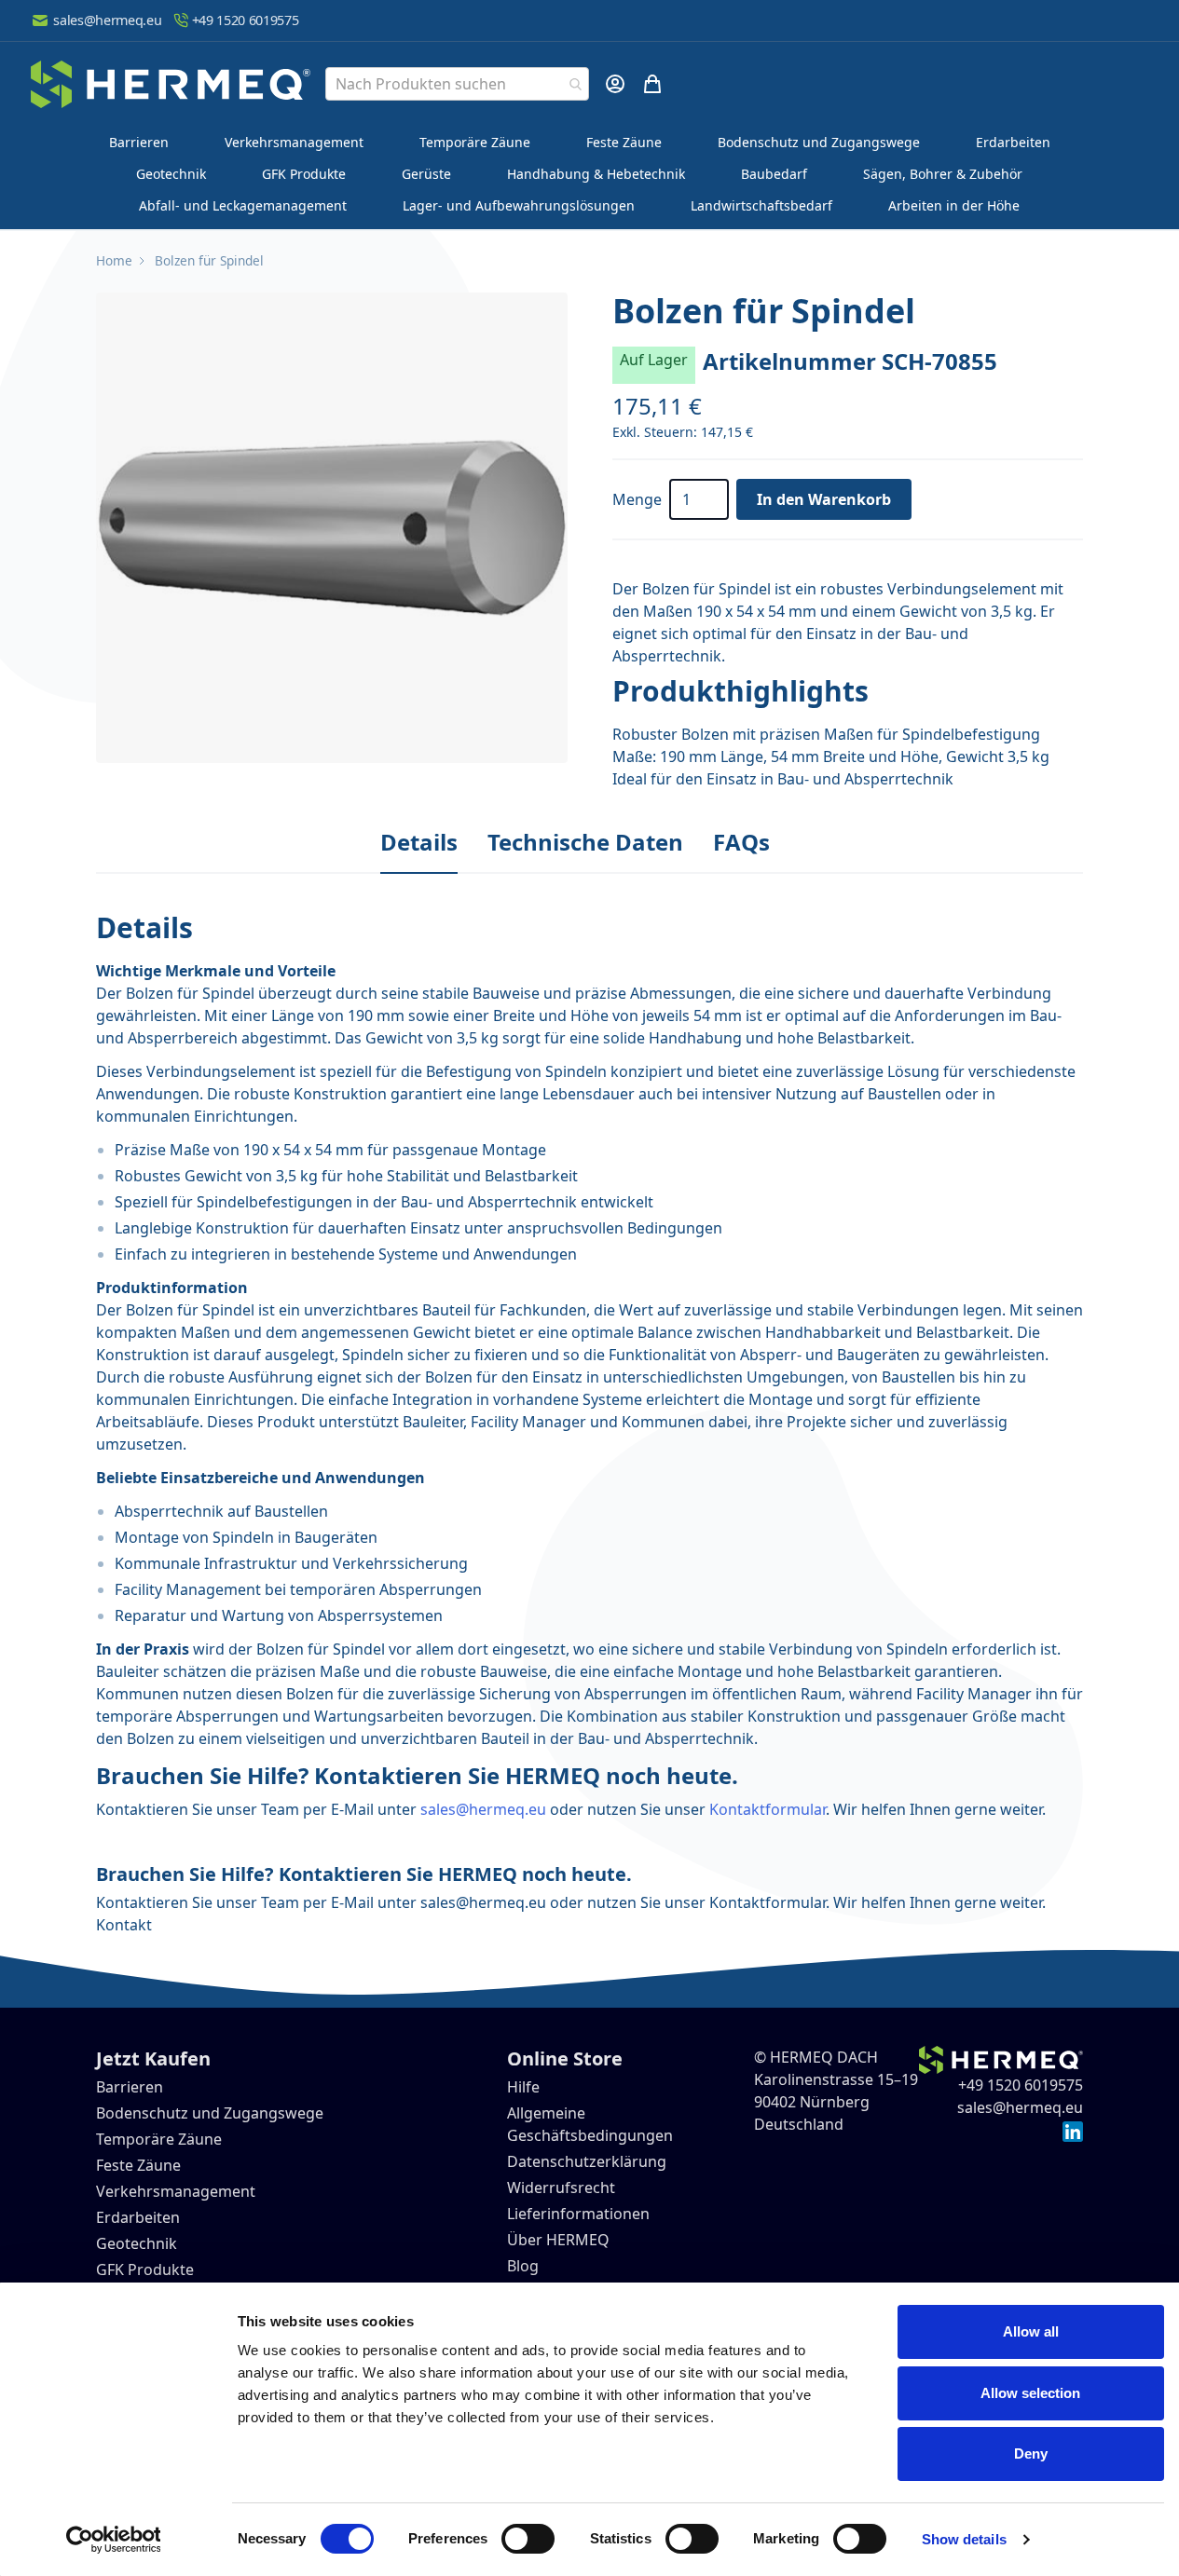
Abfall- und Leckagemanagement (243, 205)
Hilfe (523, 2087)
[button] (332, 528)
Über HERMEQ (558, 2240)
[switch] (528, 2539)
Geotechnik (171, 174)
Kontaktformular (768, 1809)
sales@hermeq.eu (107, 20)
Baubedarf (774, 174)
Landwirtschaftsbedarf (761, 205)
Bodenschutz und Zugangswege (819, 142)
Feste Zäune (624, 142)
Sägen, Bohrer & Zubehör (943, 174)
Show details (964, 2539)
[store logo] (171, 84)
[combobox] (457, 84)
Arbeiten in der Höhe (954, 205)
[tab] (419, 843)
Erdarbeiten (1013, 142)
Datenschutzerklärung (587, 2161)
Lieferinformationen (578, 2214)
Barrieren (139, 142)
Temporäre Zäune (475, 142)
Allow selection (1030, 2393)
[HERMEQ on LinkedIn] (1073, 2130)
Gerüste (426, 174)
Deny (1031, 2453)
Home (114, 260)
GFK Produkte (304, 174)
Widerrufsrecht (561, 2188)
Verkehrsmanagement (294, 142)
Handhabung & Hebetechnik (596, 174)
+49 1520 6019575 (246, 20)
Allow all (1031, 2331)
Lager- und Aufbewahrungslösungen (519, 205)
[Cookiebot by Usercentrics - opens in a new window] (113, 2540)
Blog (523, 2266)
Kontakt (124, 1925)
